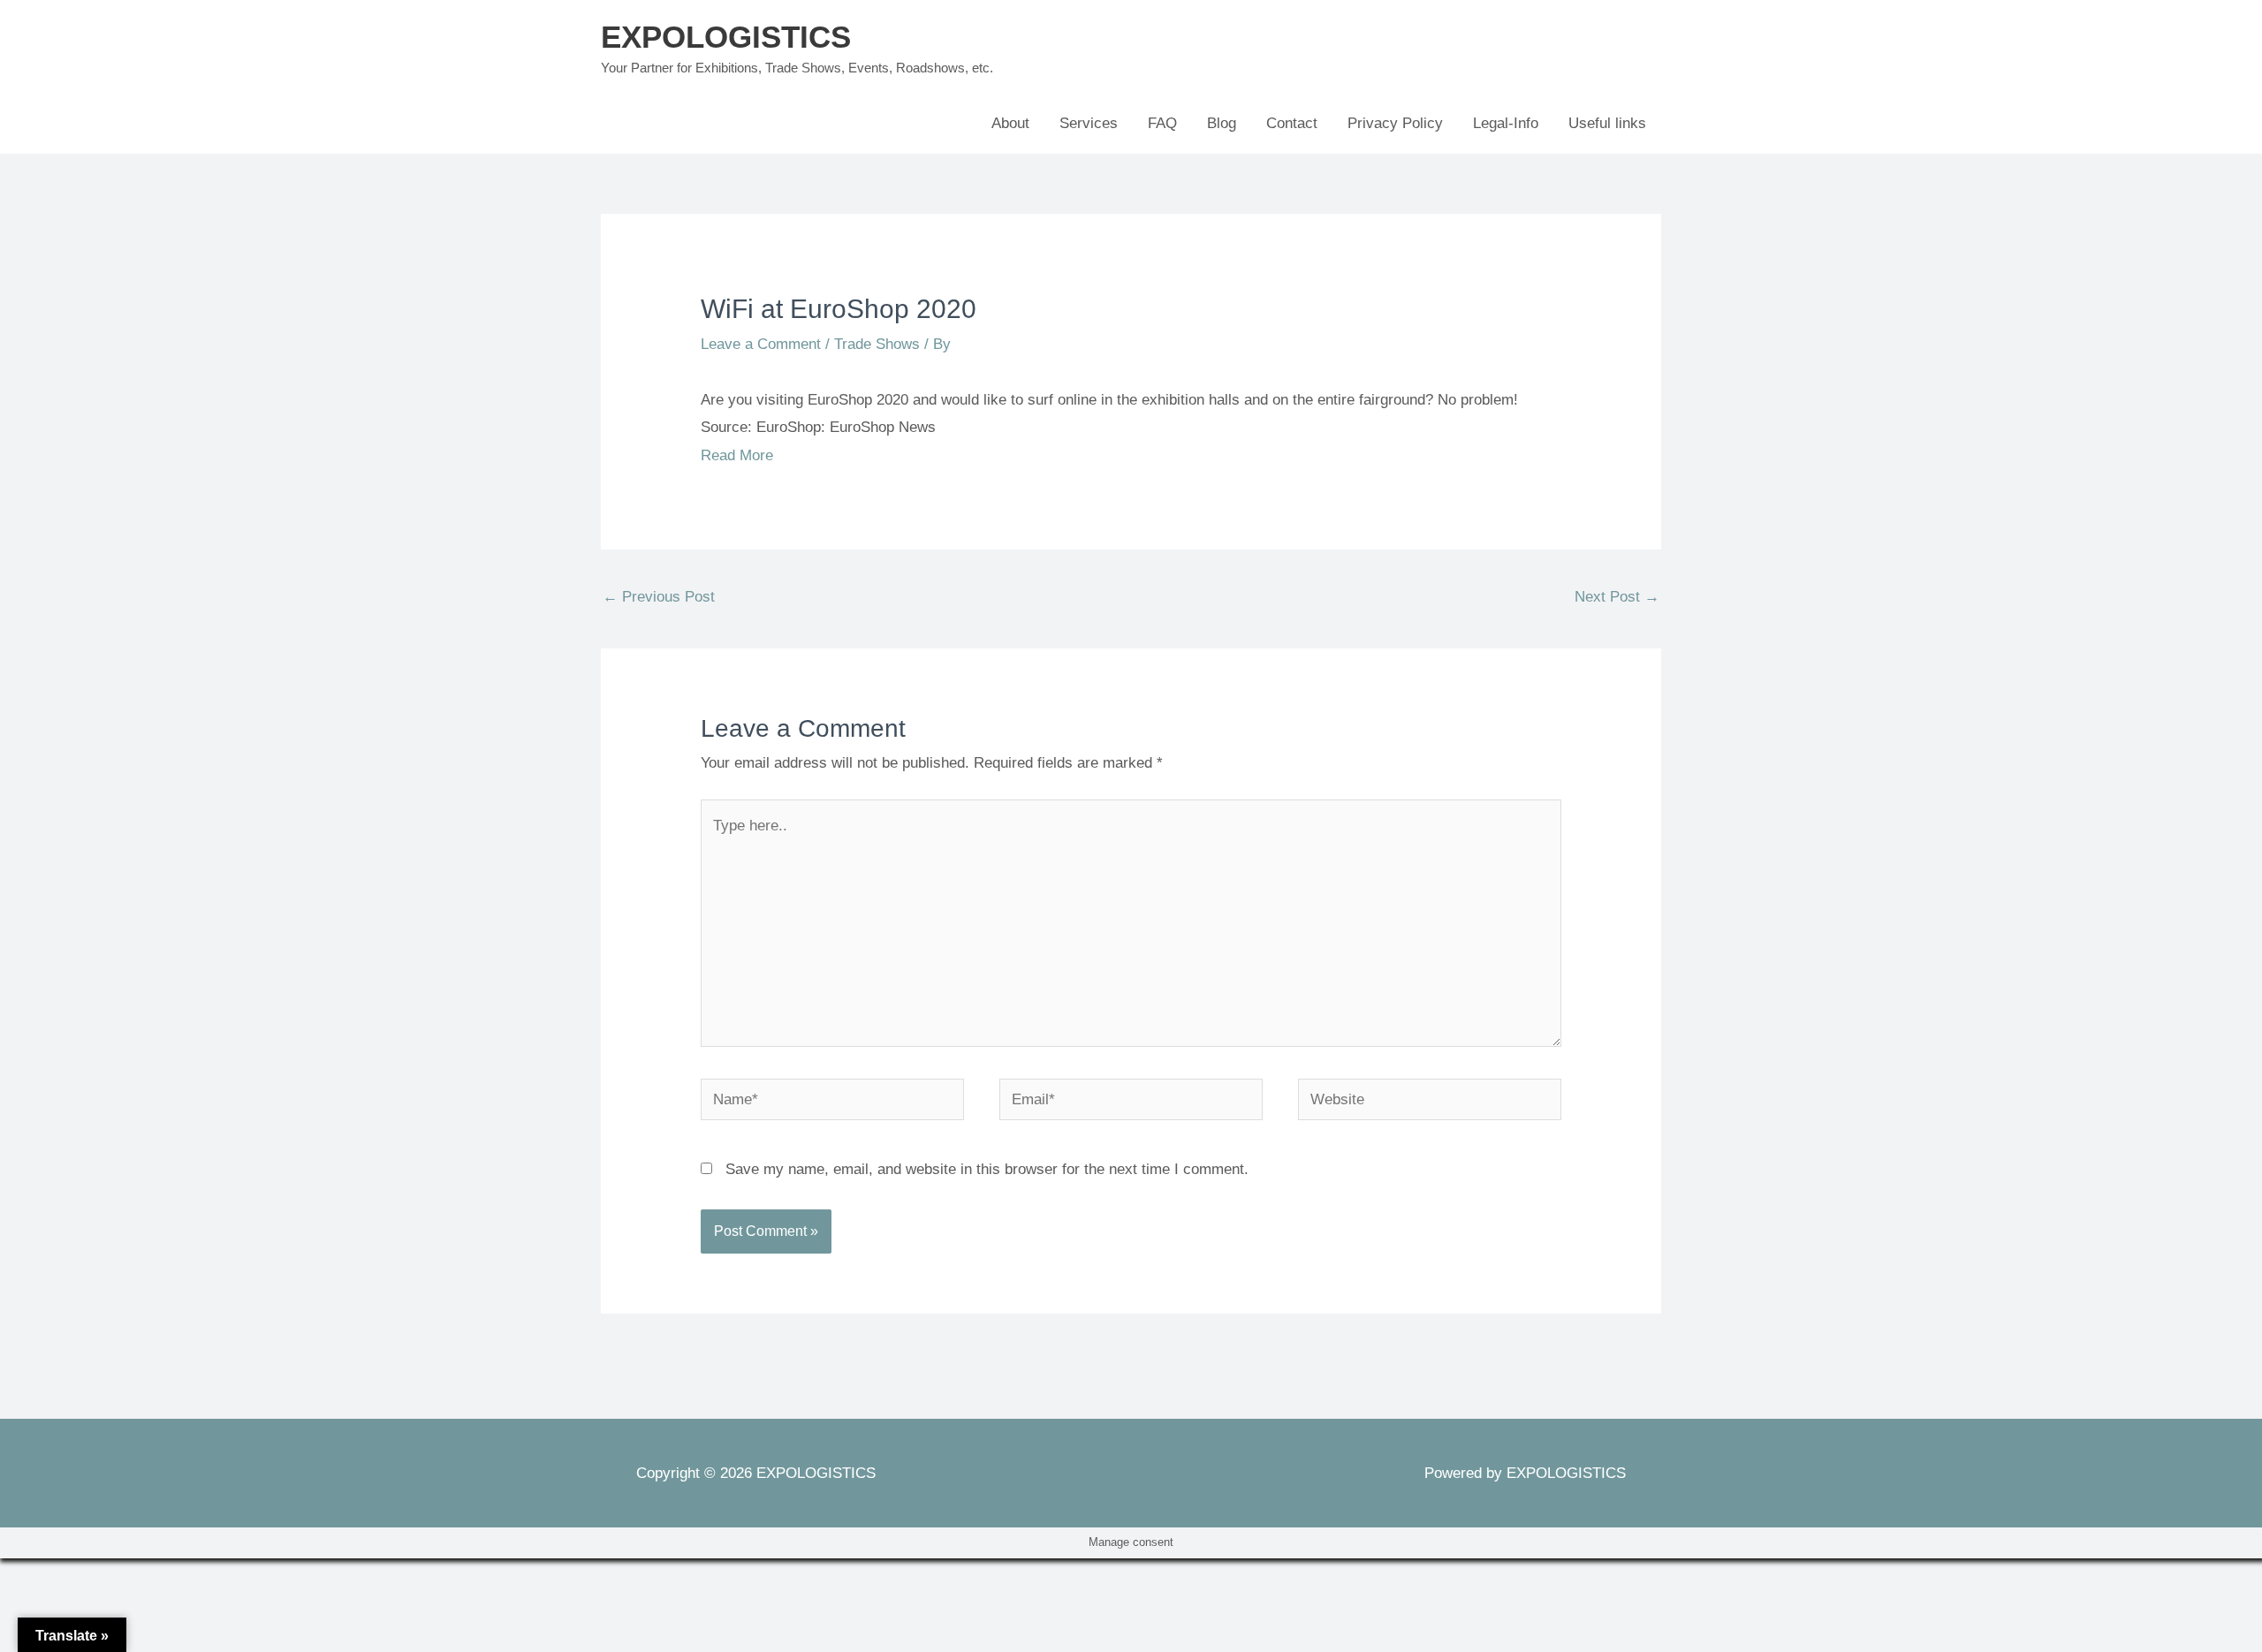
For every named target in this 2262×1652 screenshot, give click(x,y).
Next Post (1617, 597)
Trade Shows (877, 344)
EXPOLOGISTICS (726, 37)
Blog (1222, 123)
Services (1089, 123)
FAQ (1162, 123)
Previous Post (659, 597)
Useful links (1607, 123)
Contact (1292, 123)
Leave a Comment (761, 344)
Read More (737, 455)
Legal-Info (1506, 123)
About (1010, 123)
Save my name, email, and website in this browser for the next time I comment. (987, 1169)
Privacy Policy (1395, 123)
